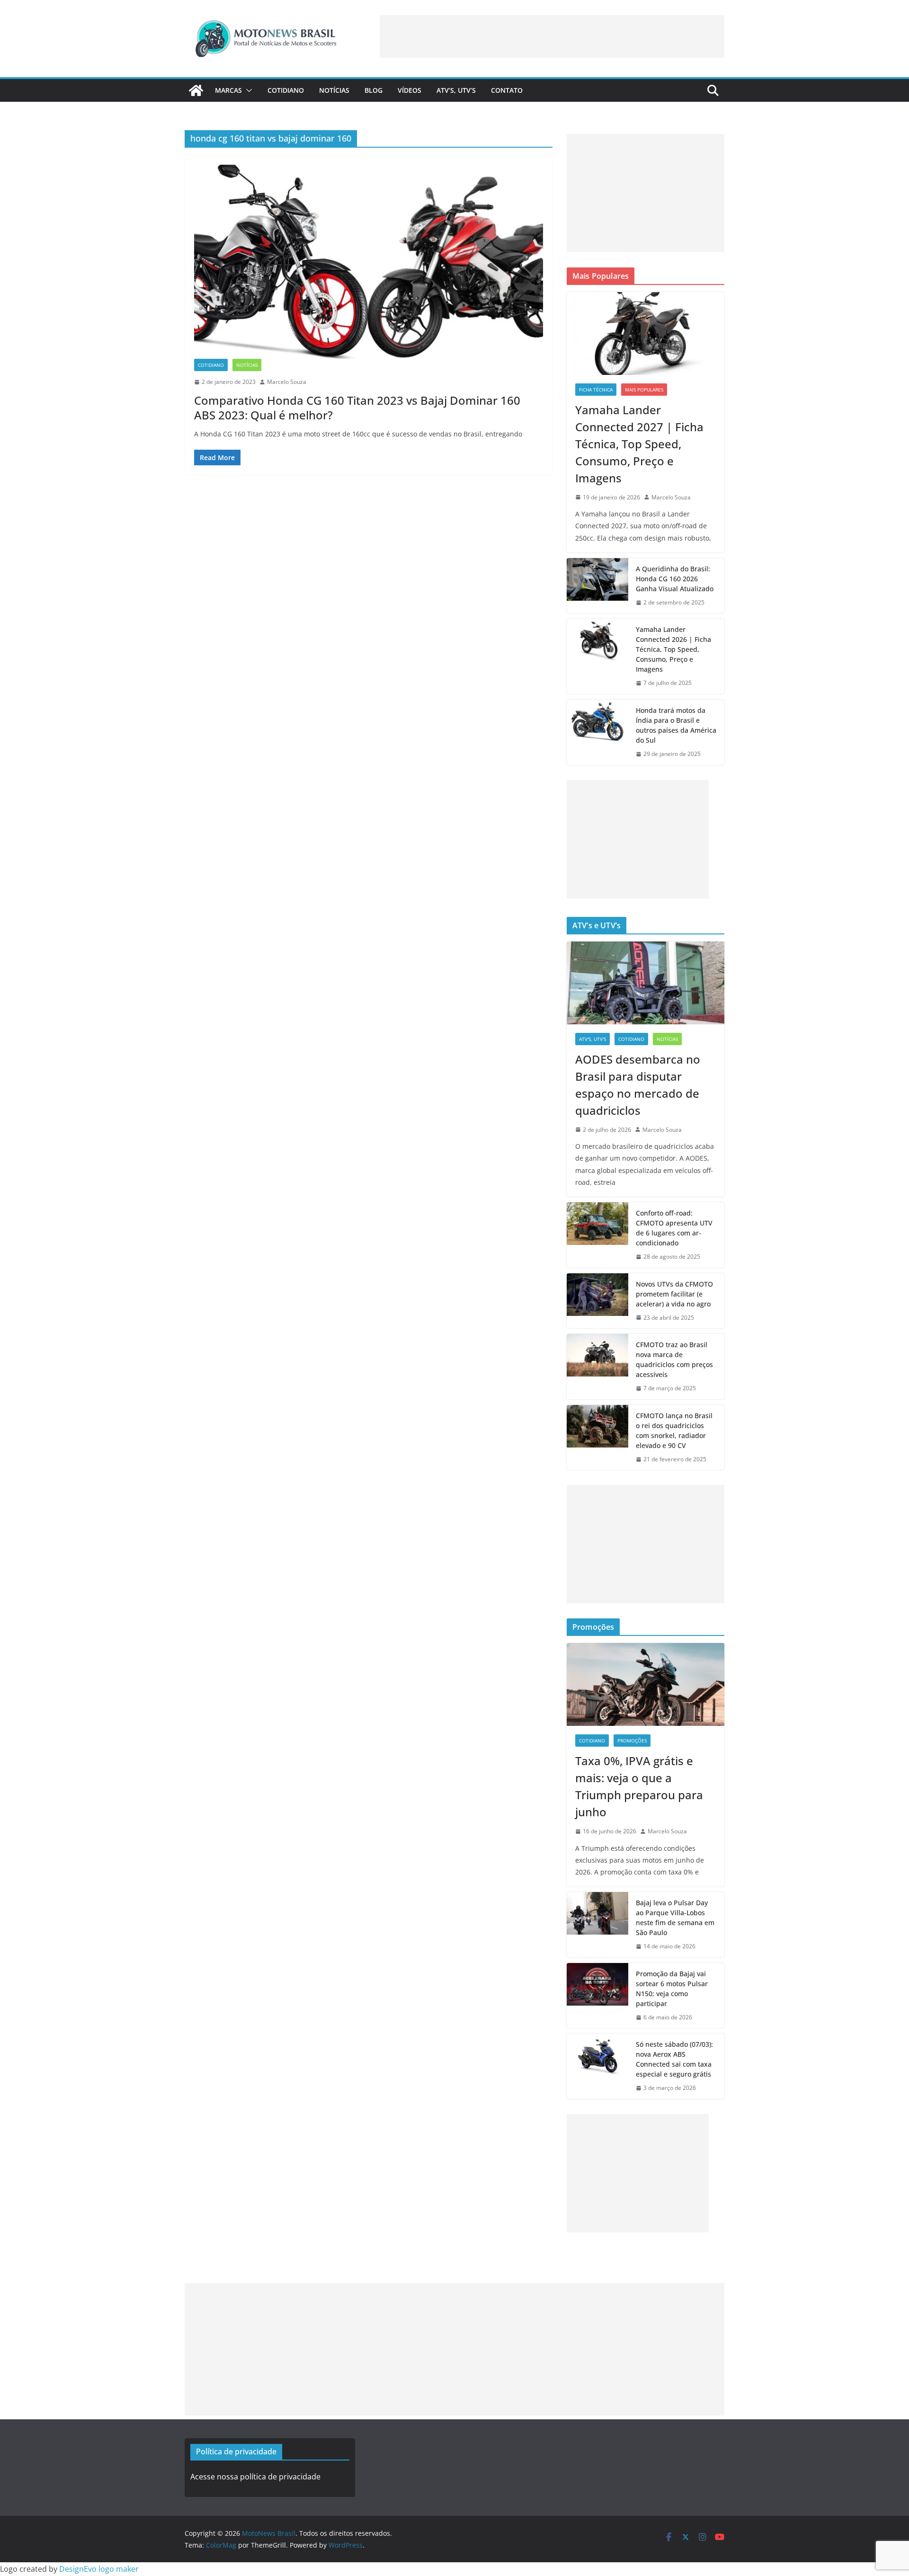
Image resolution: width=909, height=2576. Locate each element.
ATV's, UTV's (593, 1039)
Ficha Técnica (596, 390)
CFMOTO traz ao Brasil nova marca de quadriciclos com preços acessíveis (674, 1359)
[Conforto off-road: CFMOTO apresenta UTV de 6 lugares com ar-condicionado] (597, 1235)
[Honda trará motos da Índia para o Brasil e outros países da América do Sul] (597, 732)
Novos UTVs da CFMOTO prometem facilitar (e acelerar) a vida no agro (674, 1294)
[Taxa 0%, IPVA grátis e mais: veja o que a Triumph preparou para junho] (646, 1684)
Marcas (228, 90)
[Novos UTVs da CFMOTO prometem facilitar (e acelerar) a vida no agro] (597, 1301)
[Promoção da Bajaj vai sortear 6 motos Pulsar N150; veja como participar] (597, 1996)
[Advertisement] (552, 36)
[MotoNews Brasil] (196, 90)
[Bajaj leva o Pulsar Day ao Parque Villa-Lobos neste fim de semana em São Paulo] (597, 1925)
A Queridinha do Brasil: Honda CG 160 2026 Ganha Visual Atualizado (675, 579)
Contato (507, 90)
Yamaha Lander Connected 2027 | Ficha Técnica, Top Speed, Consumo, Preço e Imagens (639, 444)
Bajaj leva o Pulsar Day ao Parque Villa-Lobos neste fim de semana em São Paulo (675, 1918)
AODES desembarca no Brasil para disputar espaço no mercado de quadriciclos (638, 1085)
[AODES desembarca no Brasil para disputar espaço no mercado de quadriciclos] (646, 983)
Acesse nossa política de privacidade (255, 2477)
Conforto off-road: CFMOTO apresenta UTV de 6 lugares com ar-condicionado (674, 1228)
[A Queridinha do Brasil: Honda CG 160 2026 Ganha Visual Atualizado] (597, 586)
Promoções (632, 1741)
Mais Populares (644, 390)
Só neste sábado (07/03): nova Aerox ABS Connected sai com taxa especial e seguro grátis (674, 2059)
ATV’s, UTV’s (456, 90)
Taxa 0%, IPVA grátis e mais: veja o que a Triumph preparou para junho (639, 1786)
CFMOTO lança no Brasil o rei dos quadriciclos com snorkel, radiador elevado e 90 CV (674, 1430)
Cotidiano (286, 90)
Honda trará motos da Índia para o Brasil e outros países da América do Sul (676, 725)
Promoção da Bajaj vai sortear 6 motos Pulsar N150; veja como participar (672, 1989)
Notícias (334, 90)
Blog (374, 90)
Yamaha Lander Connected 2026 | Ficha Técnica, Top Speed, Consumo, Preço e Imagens (673, 649)
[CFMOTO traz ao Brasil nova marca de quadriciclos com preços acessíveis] (597, 1367)
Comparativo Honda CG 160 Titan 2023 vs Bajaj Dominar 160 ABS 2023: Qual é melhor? (357, 408)
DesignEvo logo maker (99, 2569)
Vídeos (410, 90)
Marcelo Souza (287, 382)
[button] (247, 90)
